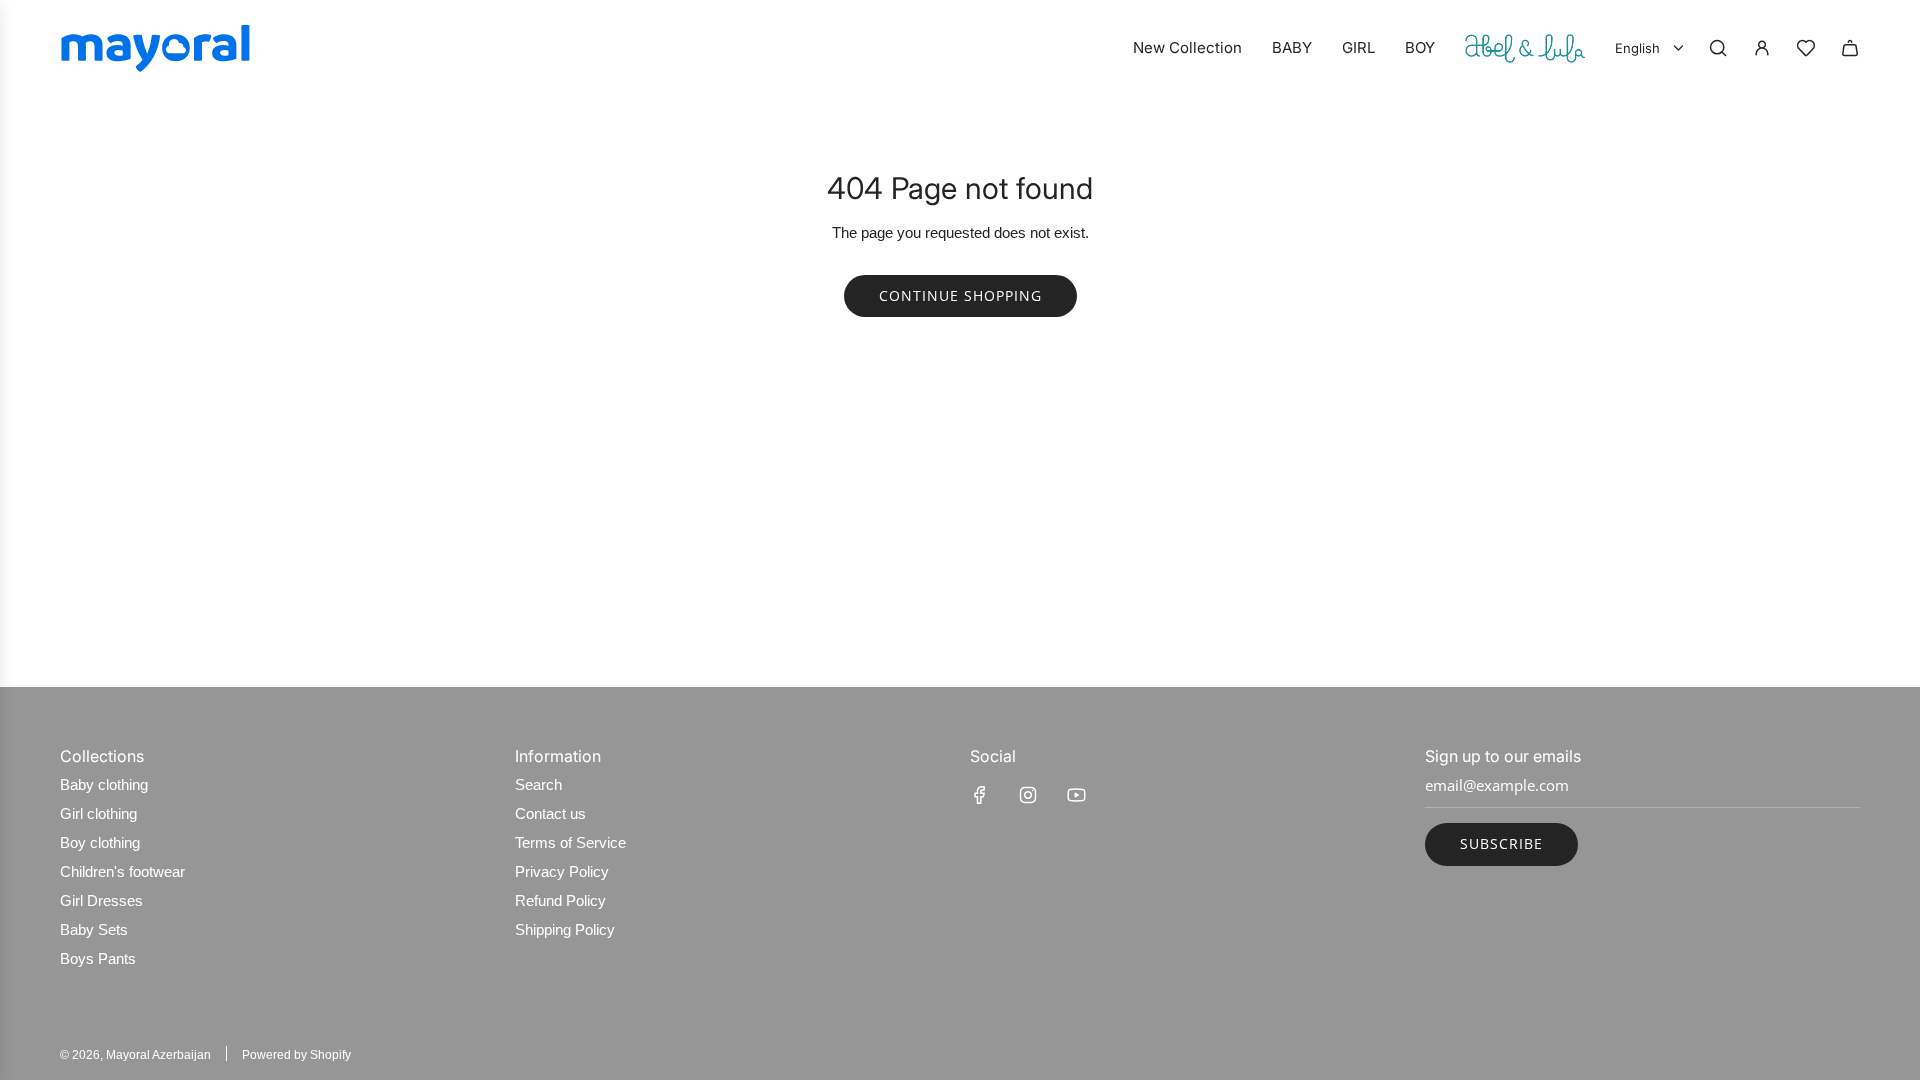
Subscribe (1501, 843)
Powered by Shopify (296, 1055)
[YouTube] (1076, 795)
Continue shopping (960, 295)
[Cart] (1850, 48)
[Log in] (1762, 48)
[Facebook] (980, 795)
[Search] (1718, 48)
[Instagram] (1028, 795)
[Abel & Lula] (1525, 48)
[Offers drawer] (1806, 48)
